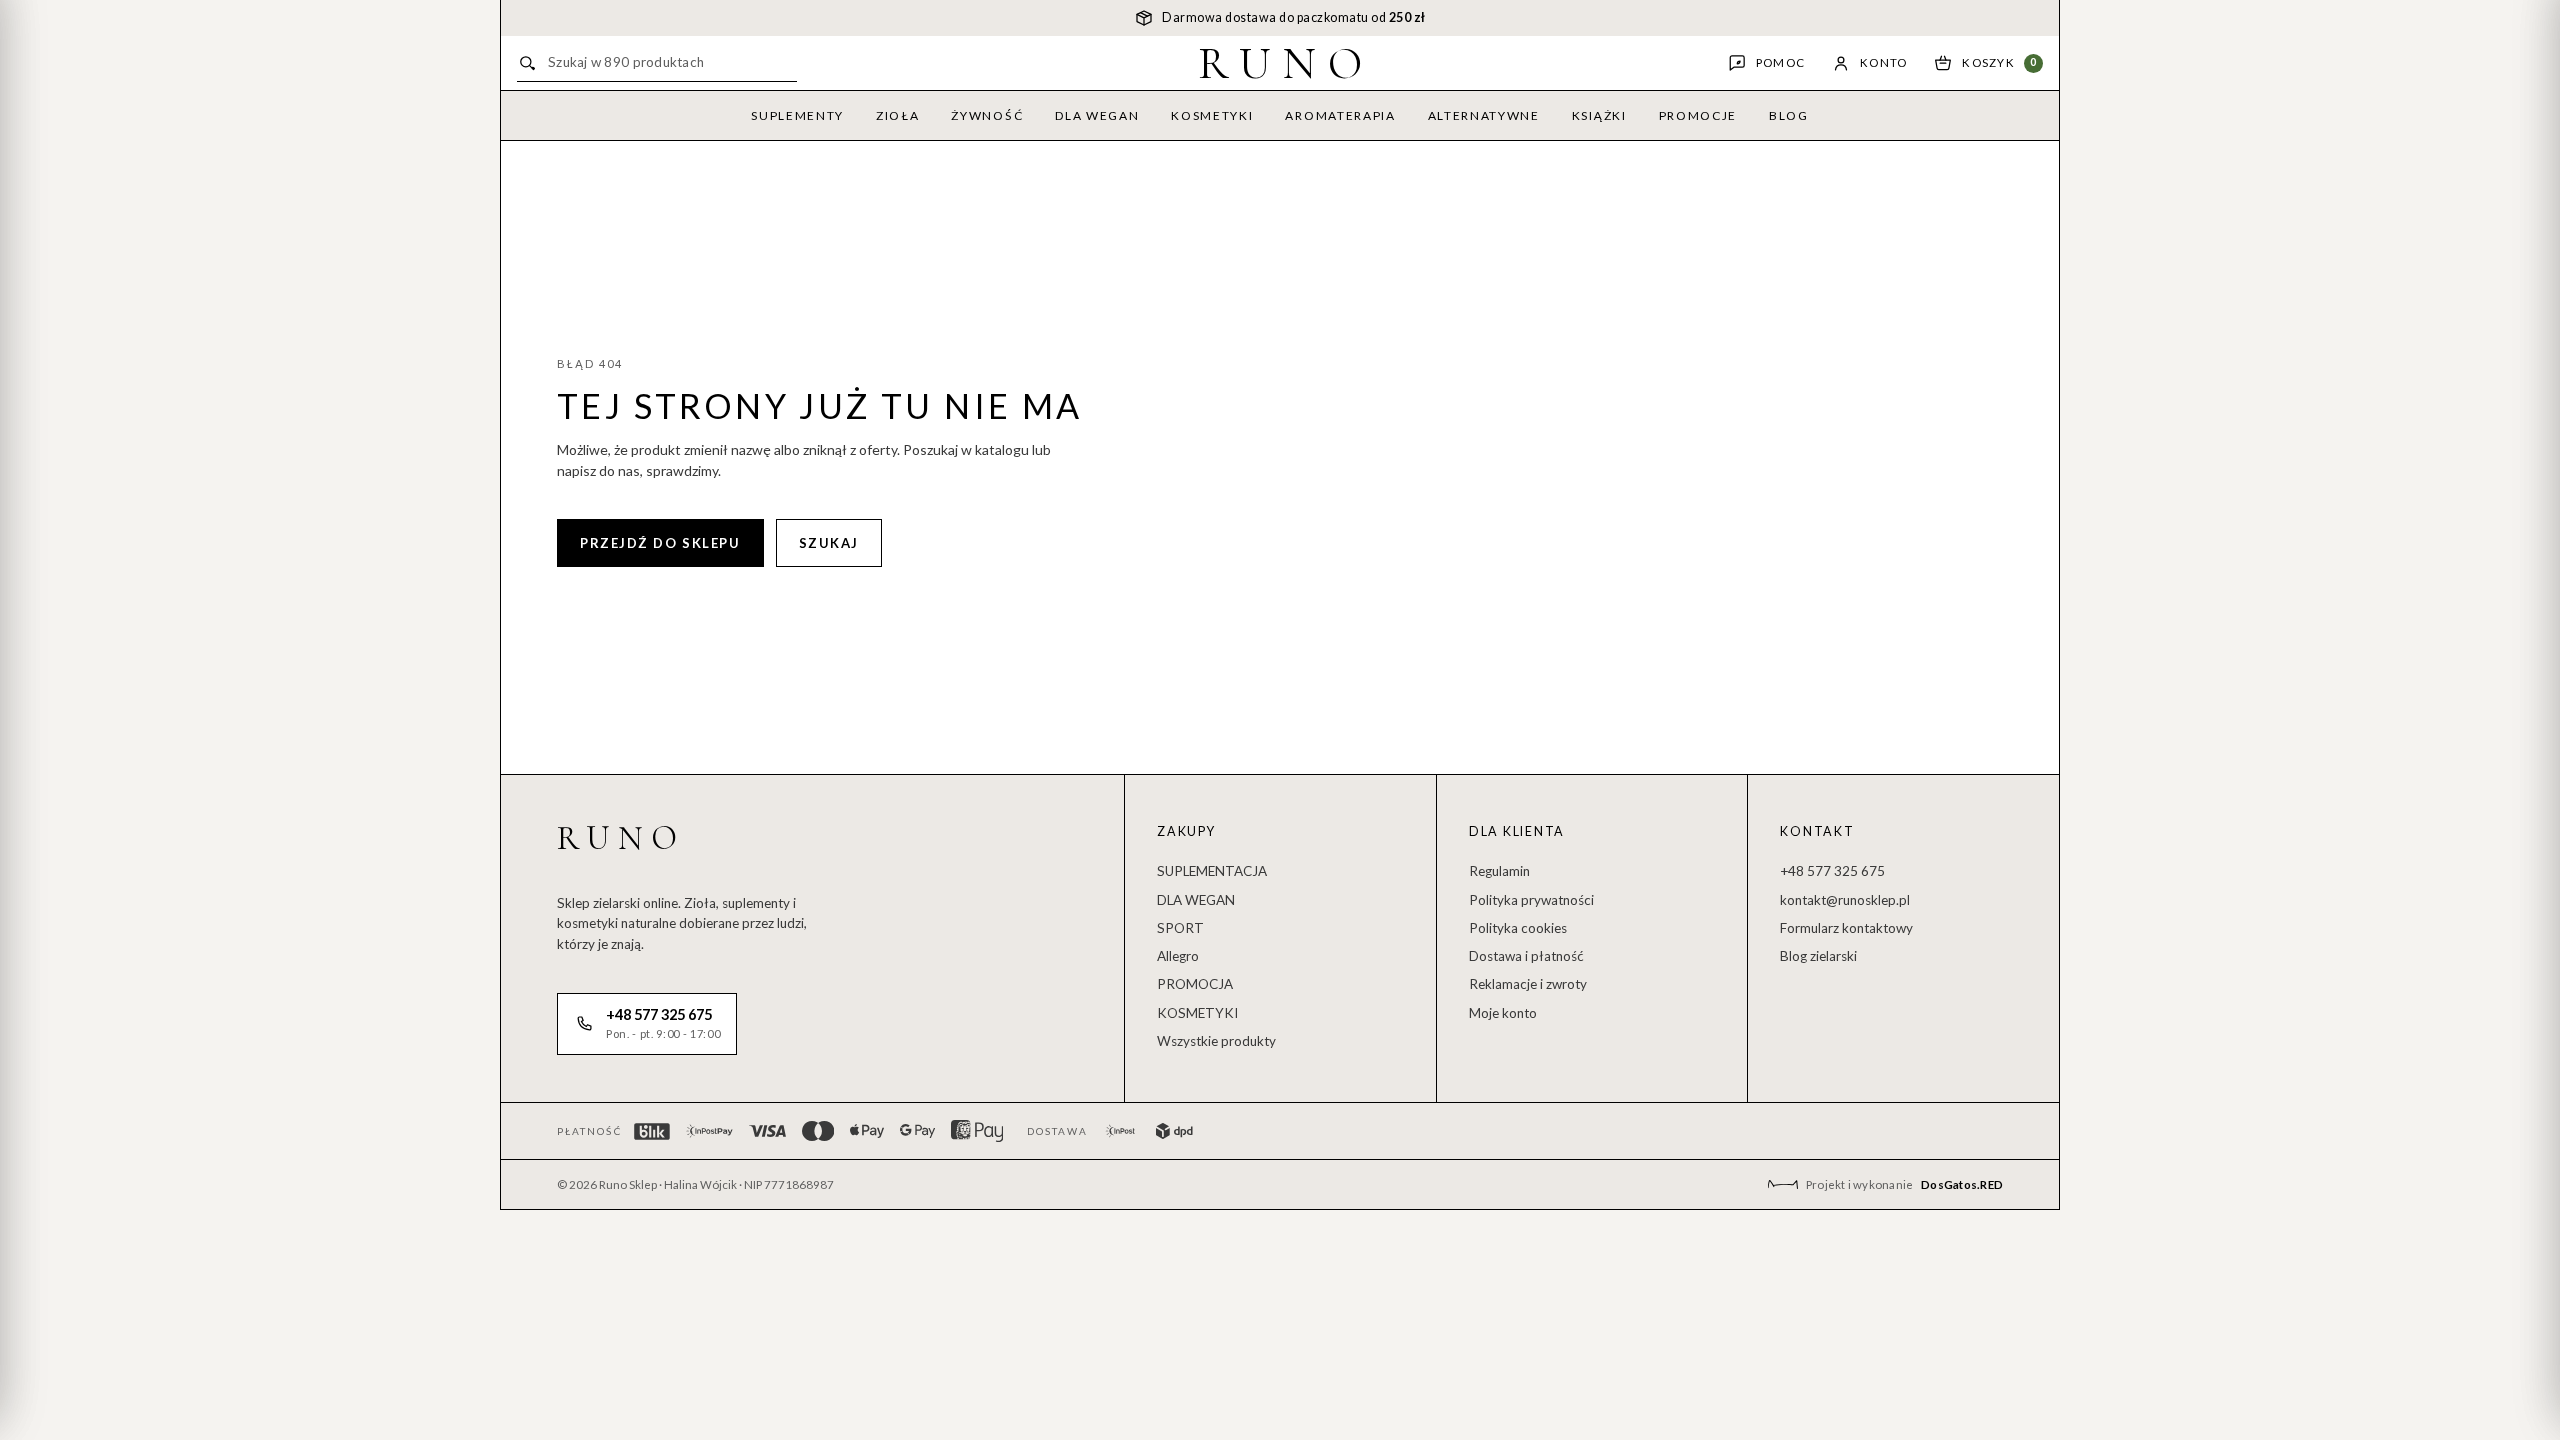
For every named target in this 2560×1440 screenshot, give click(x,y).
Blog (1789, 115)
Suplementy (797, 115)
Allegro (1178, 956)
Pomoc (1780, 62)
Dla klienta (1517, 831)
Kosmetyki (1212, 115)
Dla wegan (1097, 115)
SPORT (1180, 928)
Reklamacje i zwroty (1528, 984)
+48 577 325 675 (1832, 871)
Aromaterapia (1340, 115)
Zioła (897, 115)
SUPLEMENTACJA (1212, 871)
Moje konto (1503, 1013)
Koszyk (1999, 62)
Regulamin (1499, 871)
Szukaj (829, 543)
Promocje (1698, 115)
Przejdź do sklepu (660, 543)
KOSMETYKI (1197, 1013)
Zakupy (1186, 831)
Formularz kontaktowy (1846, 928)
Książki (1599, 115)
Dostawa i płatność (1526, 956)
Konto (1883, 62)
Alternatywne (1484, 115)
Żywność (987, 115)
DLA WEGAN (1196, 900)
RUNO (1286, 63)
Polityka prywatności (1531, 900)
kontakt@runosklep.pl (1845, 900)
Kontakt (1817, 831)
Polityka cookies (1518, 928)
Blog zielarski (1818, 956)
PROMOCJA (1195, 984)
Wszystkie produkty (1216, 1041)
